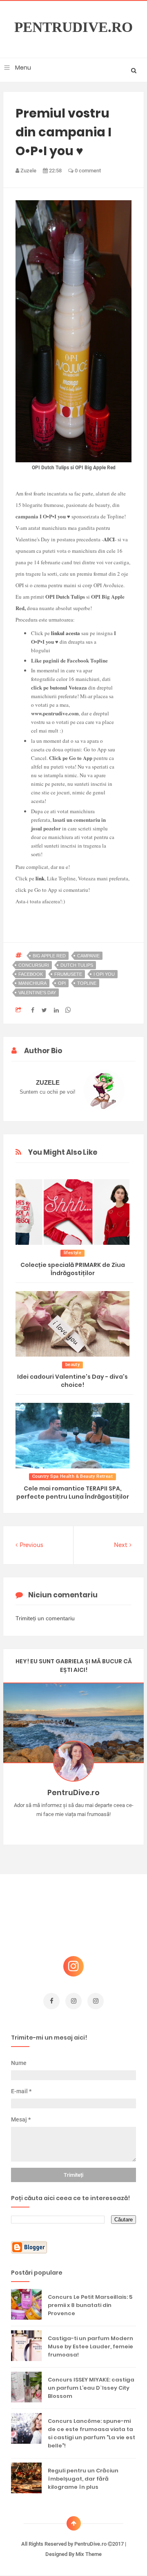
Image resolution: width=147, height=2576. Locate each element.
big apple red (49, 956)
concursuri (34, 965)
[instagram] (73, 2001)
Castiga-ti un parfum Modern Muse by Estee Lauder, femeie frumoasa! (90, 2346)
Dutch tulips (77, 965)
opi (62, 983)
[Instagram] (50, 1827)
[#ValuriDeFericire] (74, 1827)
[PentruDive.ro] (86, 1827)
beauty (72, 1365)
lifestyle (73, 1253)
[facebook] (51, 2001)
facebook (31, 974)
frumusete (68, 974)
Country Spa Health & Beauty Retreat (72, 1476)
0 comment (87, 171)
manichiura (32, 983)
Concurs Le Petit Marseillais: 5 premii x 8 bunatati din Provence (90, 2305)
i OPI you (104, 974)
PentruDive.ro (73, 27)
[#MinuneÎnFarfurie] (62, 1827)
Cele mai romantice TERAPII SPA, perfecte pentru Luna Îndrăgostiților (73, 1493)
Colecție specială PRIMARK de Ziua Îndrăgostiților (73, 1269)
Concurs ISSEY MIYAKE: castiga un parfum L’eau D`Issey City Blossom (91, 2388)
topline (87, 983)
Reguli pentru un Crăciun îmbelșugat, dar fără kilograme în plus (83, 2479)
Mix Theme (89, 2554)
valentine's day (37, 993)
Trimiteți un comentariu (45, 1618)
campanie (88, 956)
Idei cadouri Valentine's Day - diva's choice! (72, 1381)
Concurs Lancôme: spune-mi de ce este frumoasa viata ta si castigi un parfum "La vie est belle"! (91, 2433)
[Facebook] (97, 1827)
